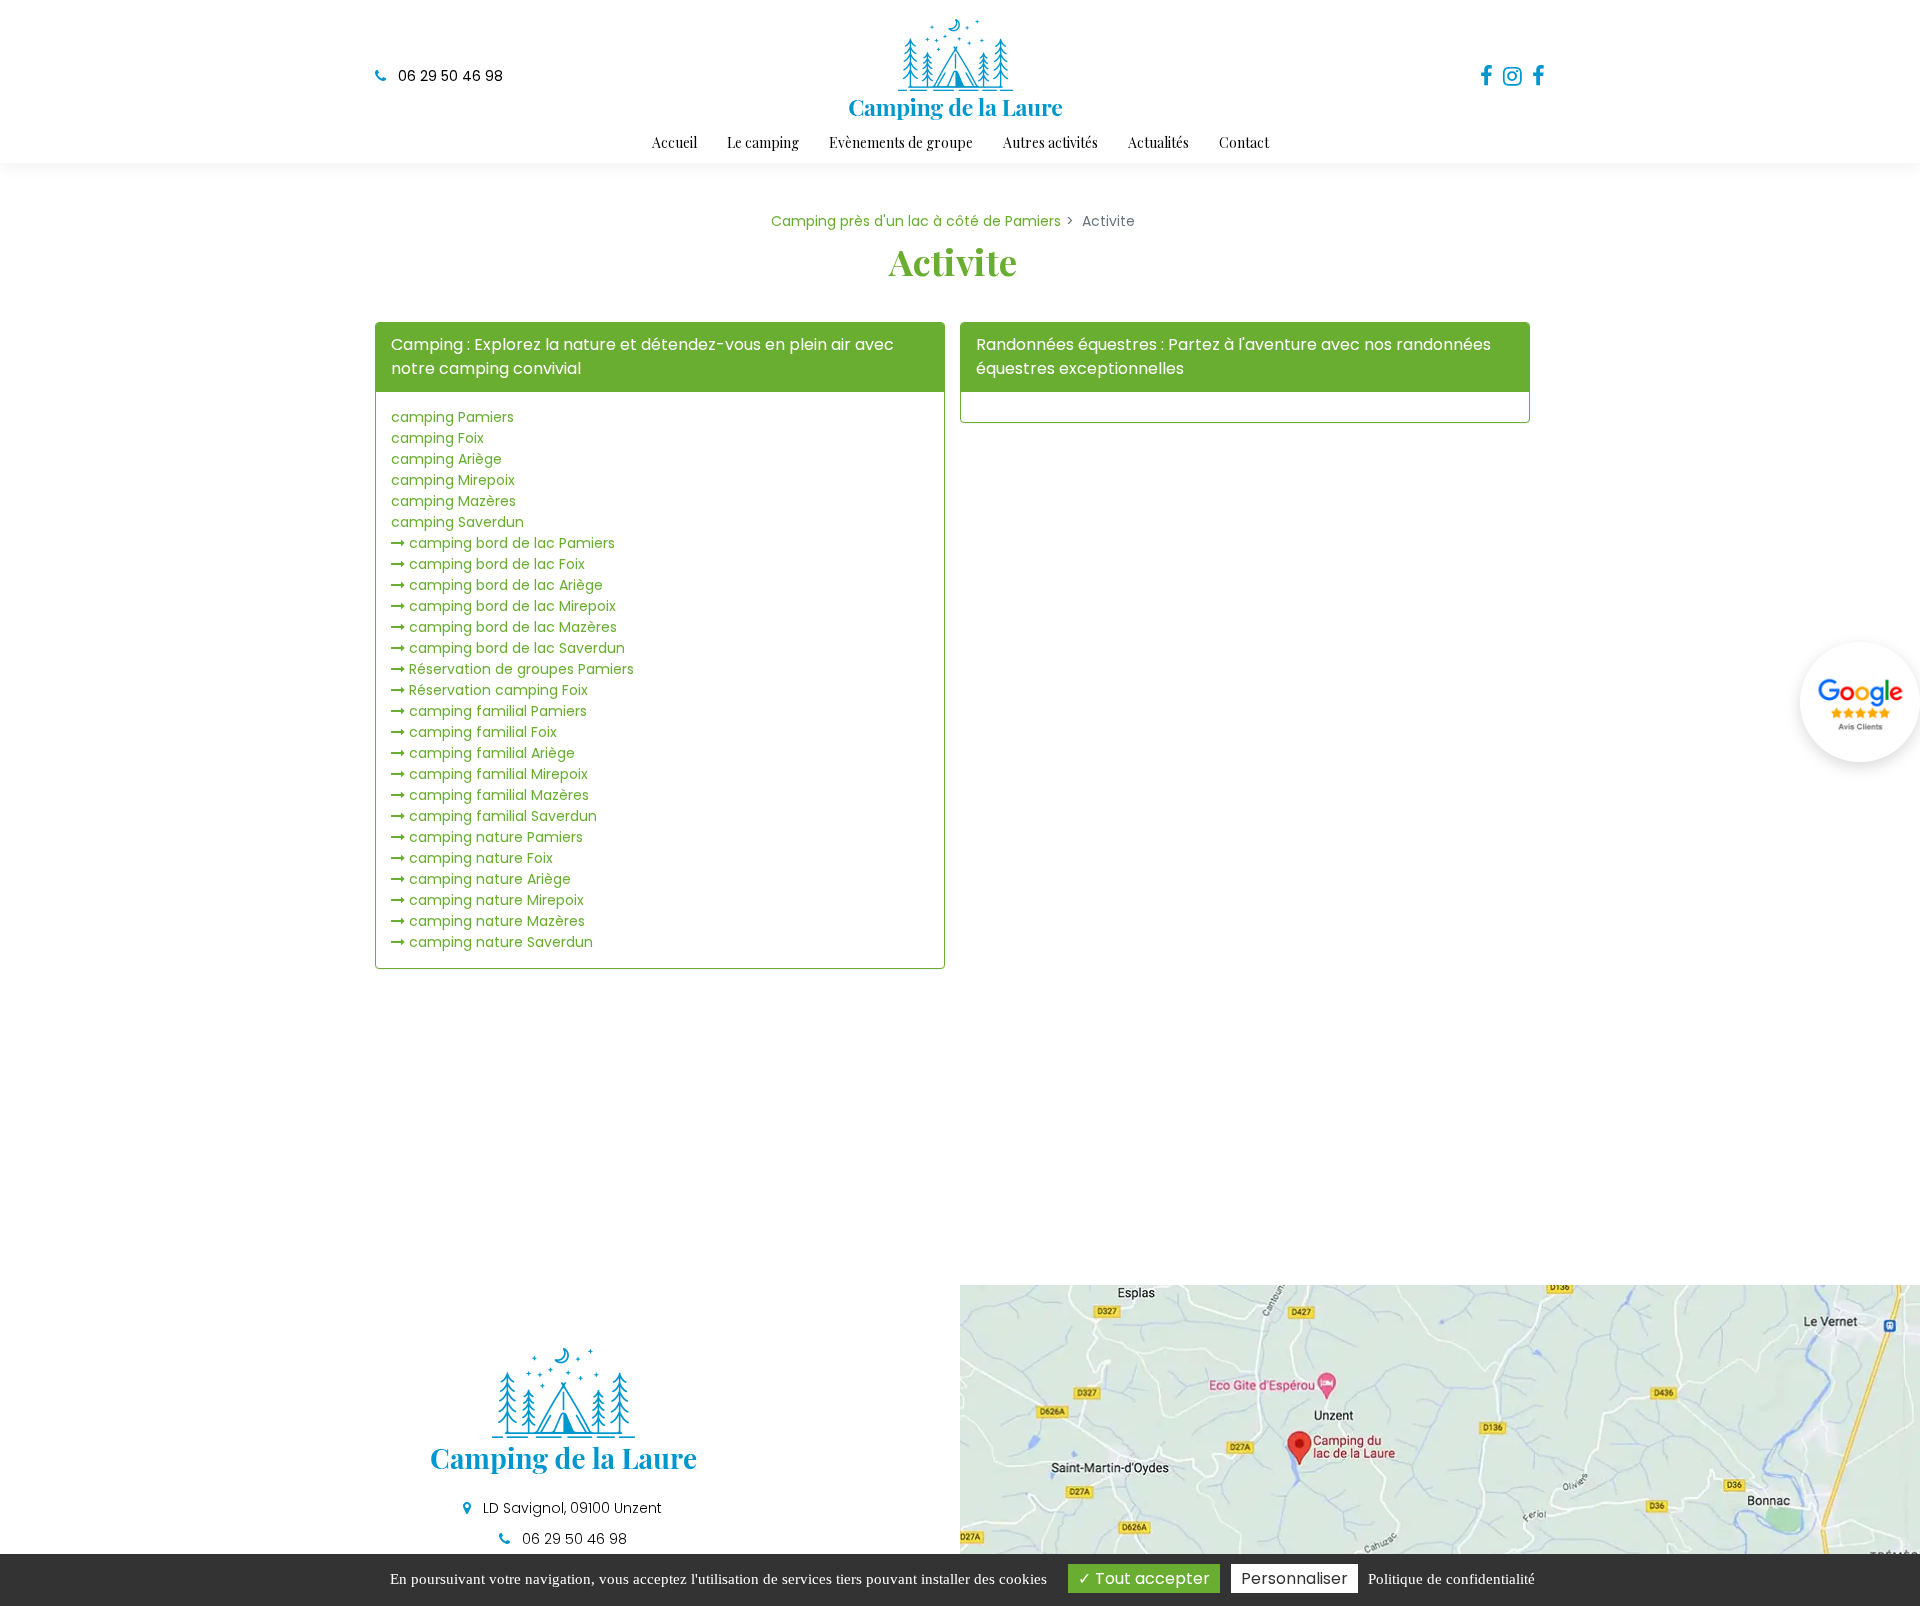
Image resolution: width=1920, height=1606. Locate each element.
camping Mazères (453, 501)
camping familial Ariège (492, 753)
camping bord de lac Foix (497, 564)
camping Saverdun (457, 522)
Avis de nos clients (1860, 702)
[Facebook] (1486, 76)
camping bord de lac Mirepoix (512, 606)
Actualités (1158, 142)
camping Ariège (446, 459)
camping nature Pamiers (496, 837)
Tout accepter (1150, 1578)
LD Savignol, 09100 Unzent (570, 1508)
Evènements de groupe (901, 142)
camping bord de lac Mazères (513, 627)
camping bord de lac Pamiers (512, 543)
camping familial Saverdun (503, 816)
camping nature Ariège (490, 879)
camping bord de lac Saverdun (517, 648)
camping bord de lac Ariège (506, 585)
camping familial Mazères (499, 795)
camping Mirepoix (453, 480)
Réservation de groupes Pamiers (521, 669)
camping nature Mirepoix (496, 900)
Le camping (763, 142)
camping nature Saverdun (501, 942)
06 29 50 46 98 (572, 1539)
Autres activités (1050, 142)
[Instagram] (1512, 76)
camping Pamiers (452, 417)
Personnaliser (1294, 1578)
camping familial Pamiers (498, 711)
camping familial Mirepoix (498, 774)
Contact (1244, 142)
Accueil (674, 142)
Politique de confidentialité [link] (1451, 1579)
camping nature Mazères (497, 921)
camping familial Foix (483, 732)
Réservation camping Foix (498, 690)
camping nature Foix (481, 858)
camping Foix (437, 438)
